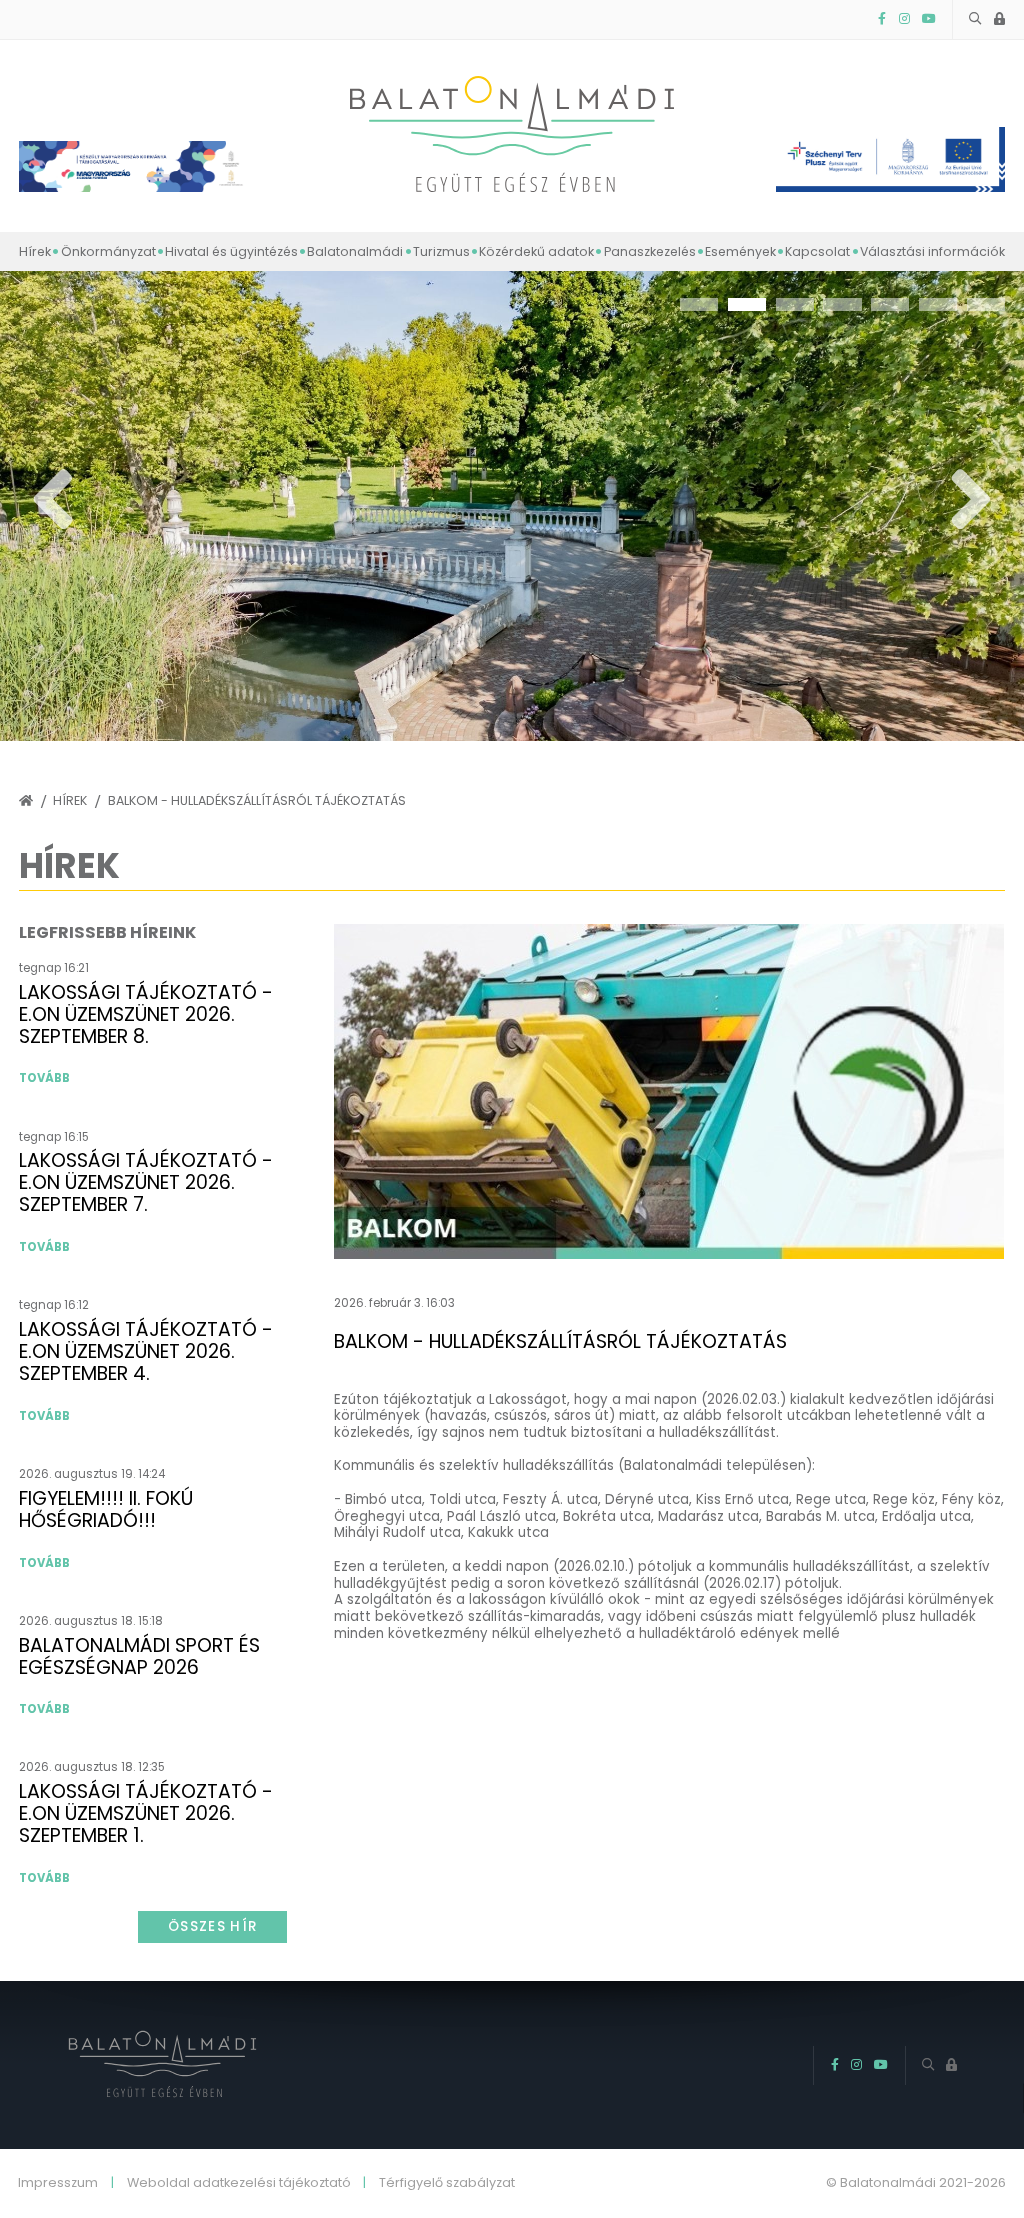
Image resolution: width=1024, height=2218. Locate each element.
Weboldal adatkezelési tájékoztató (239, 2183)
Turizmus (441, 251)
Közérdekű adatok (536, 251)
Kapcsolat (817, 251)
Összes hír (212, 1926)
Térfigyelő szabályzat (447, 2183)
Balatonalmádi (355, 251)
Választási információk (932, 251)
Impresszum (58, 2183)
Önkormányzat (108, 251)
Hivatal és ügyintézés (231, 251)
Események (740, 251)
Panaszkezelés (649, 251)
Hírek (35, 251)
